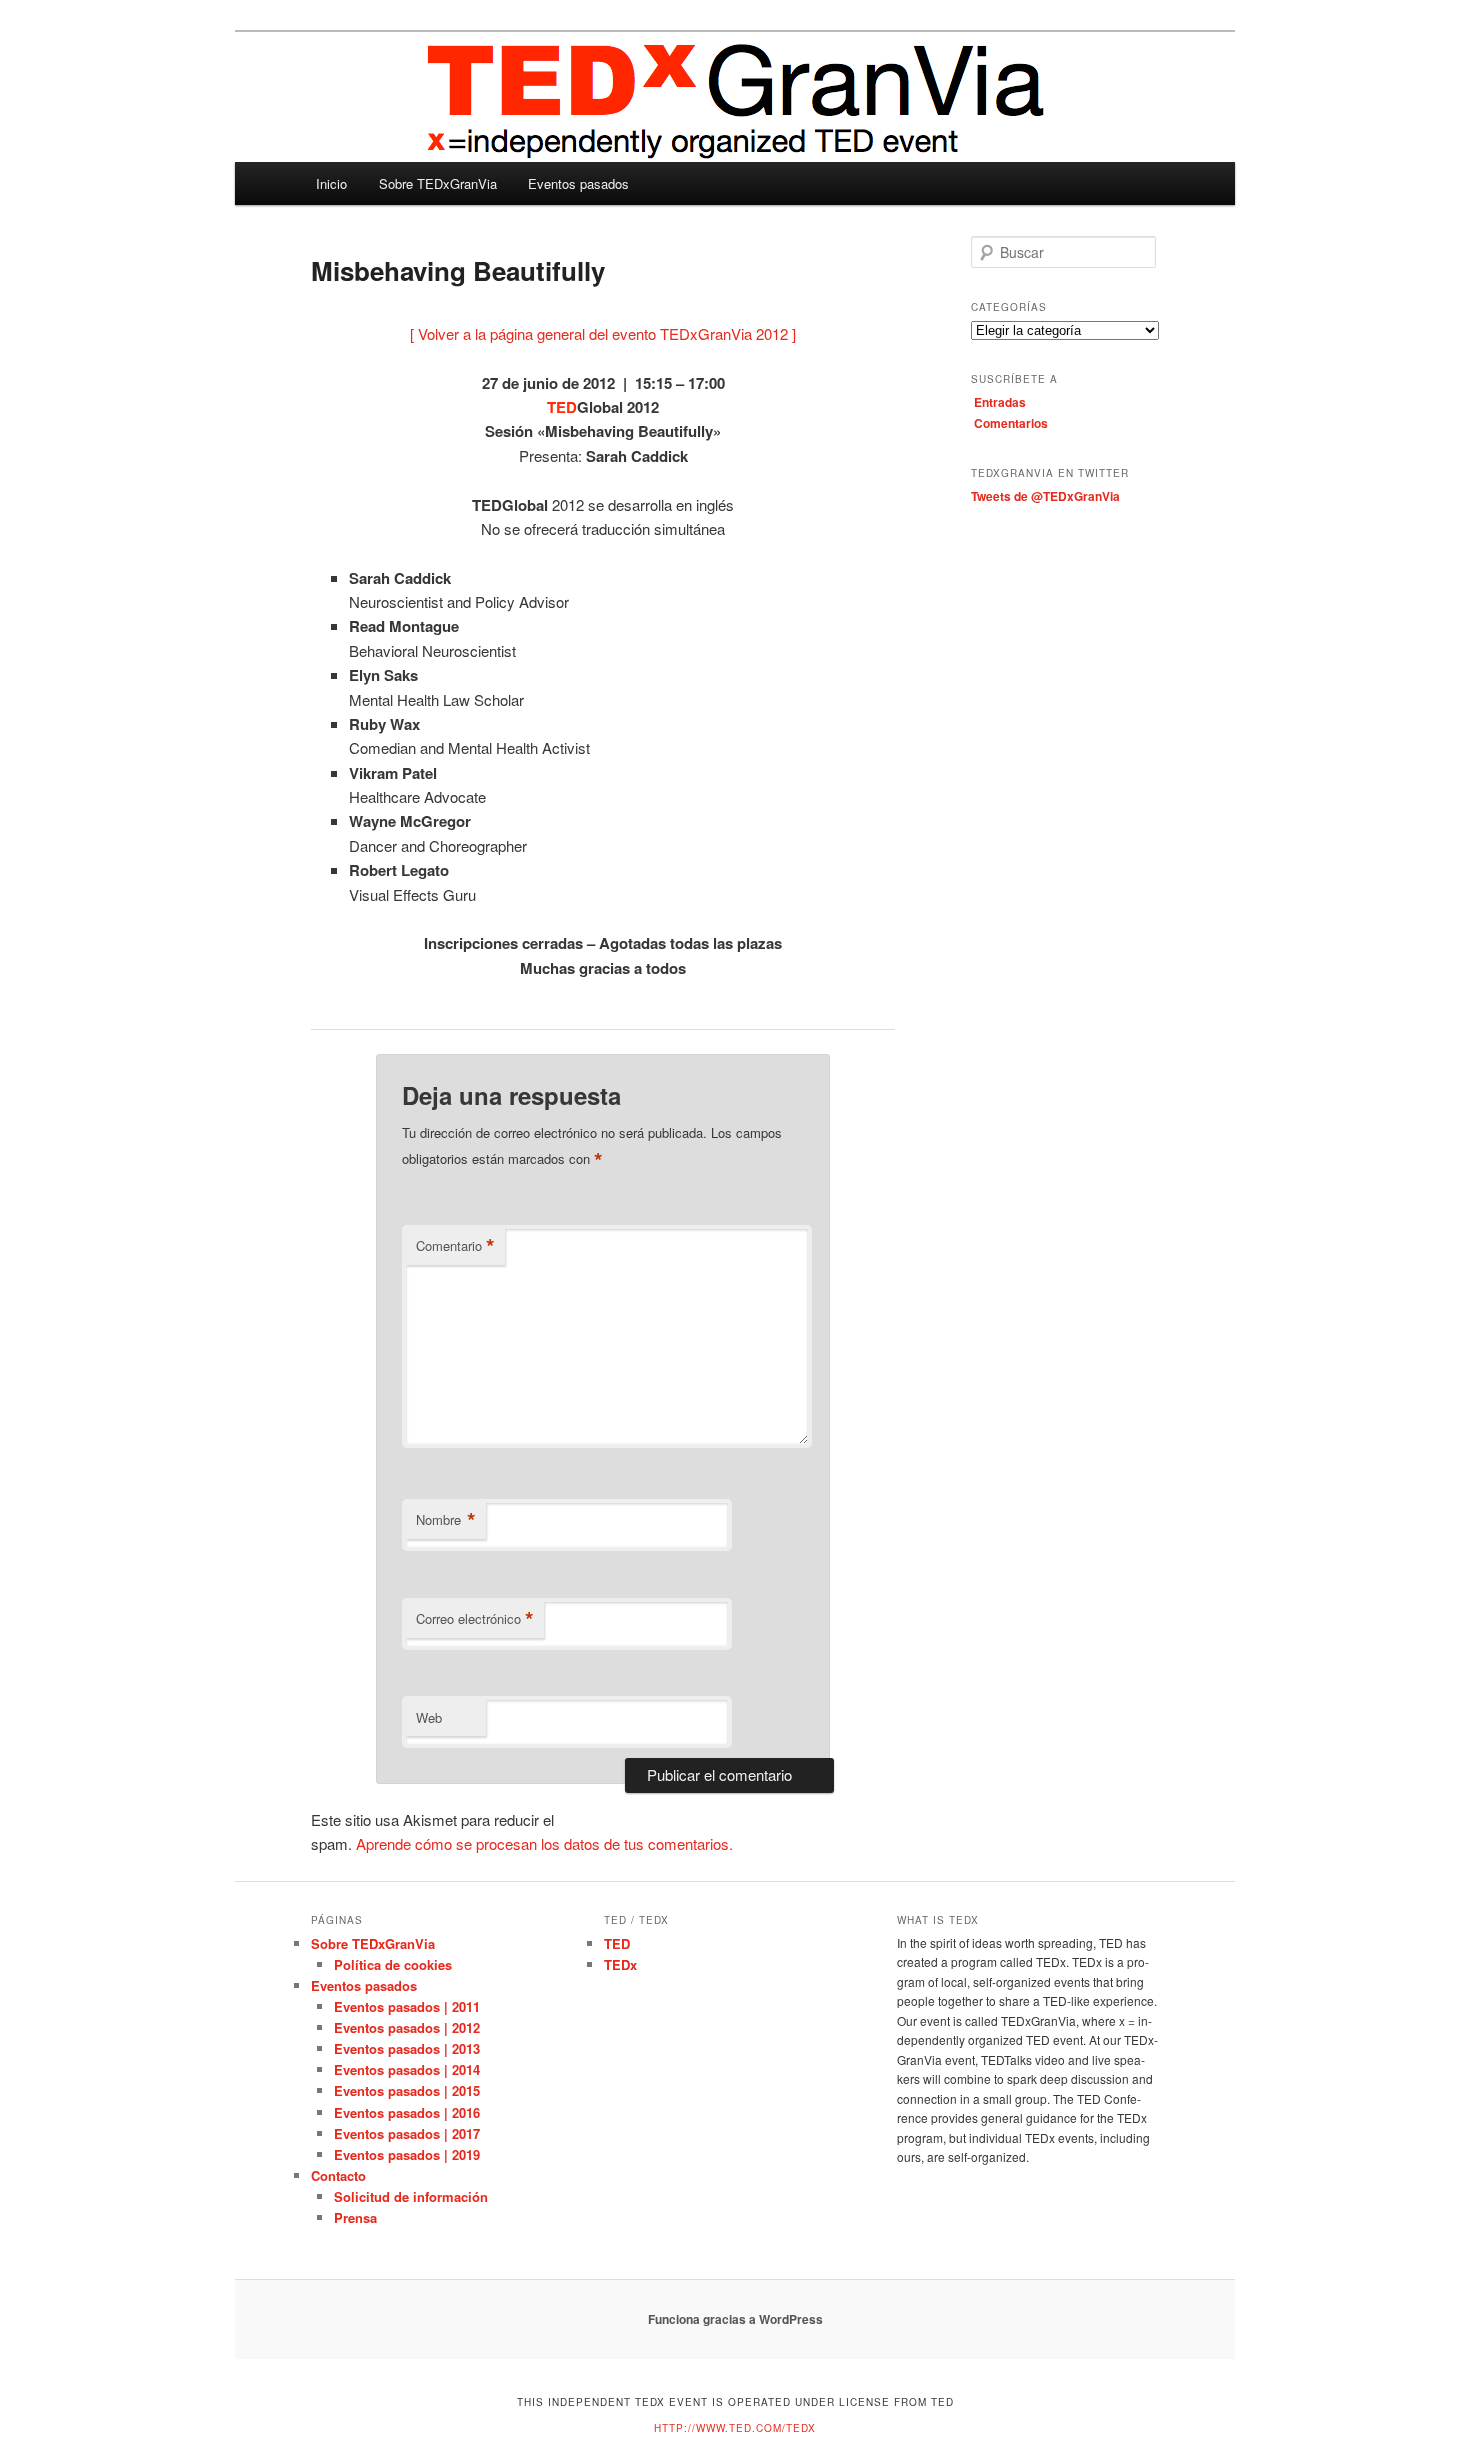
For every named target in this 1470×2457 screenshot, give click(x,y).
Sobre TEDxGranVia (438, 183)
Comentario (455, 1246)
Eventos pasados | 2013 (407, 2048)
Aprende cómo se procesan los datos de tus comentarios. (544, 1843)
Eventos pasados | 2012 (407, 2027)
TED (617, 1943)
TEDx (620, 1964)
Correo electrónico (475, 1619)
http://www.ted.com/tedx (735, 2428)
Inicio (331, 183)
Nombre (446, 1520)
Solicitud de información (411, 2196)
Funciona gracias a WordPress (735, 2319)
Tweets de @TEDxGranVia (1045, 496)
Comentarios (1011, 423)
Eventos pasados (578, 183)
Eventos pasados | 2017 (407, 2133)
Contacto (338, 2175)
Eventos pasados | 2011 (407, 2006)
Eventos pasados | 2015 (407, 2090)
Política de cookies (393, 1964)
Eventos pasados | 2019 (407, 2154)
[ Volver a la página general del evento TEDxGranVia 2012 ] (603, 333)
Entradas (1000, 402)
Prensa (355, 2217)
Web (429, 1717)
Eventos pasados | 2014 (407, 2069)
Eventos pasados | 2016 (407, 2112)
